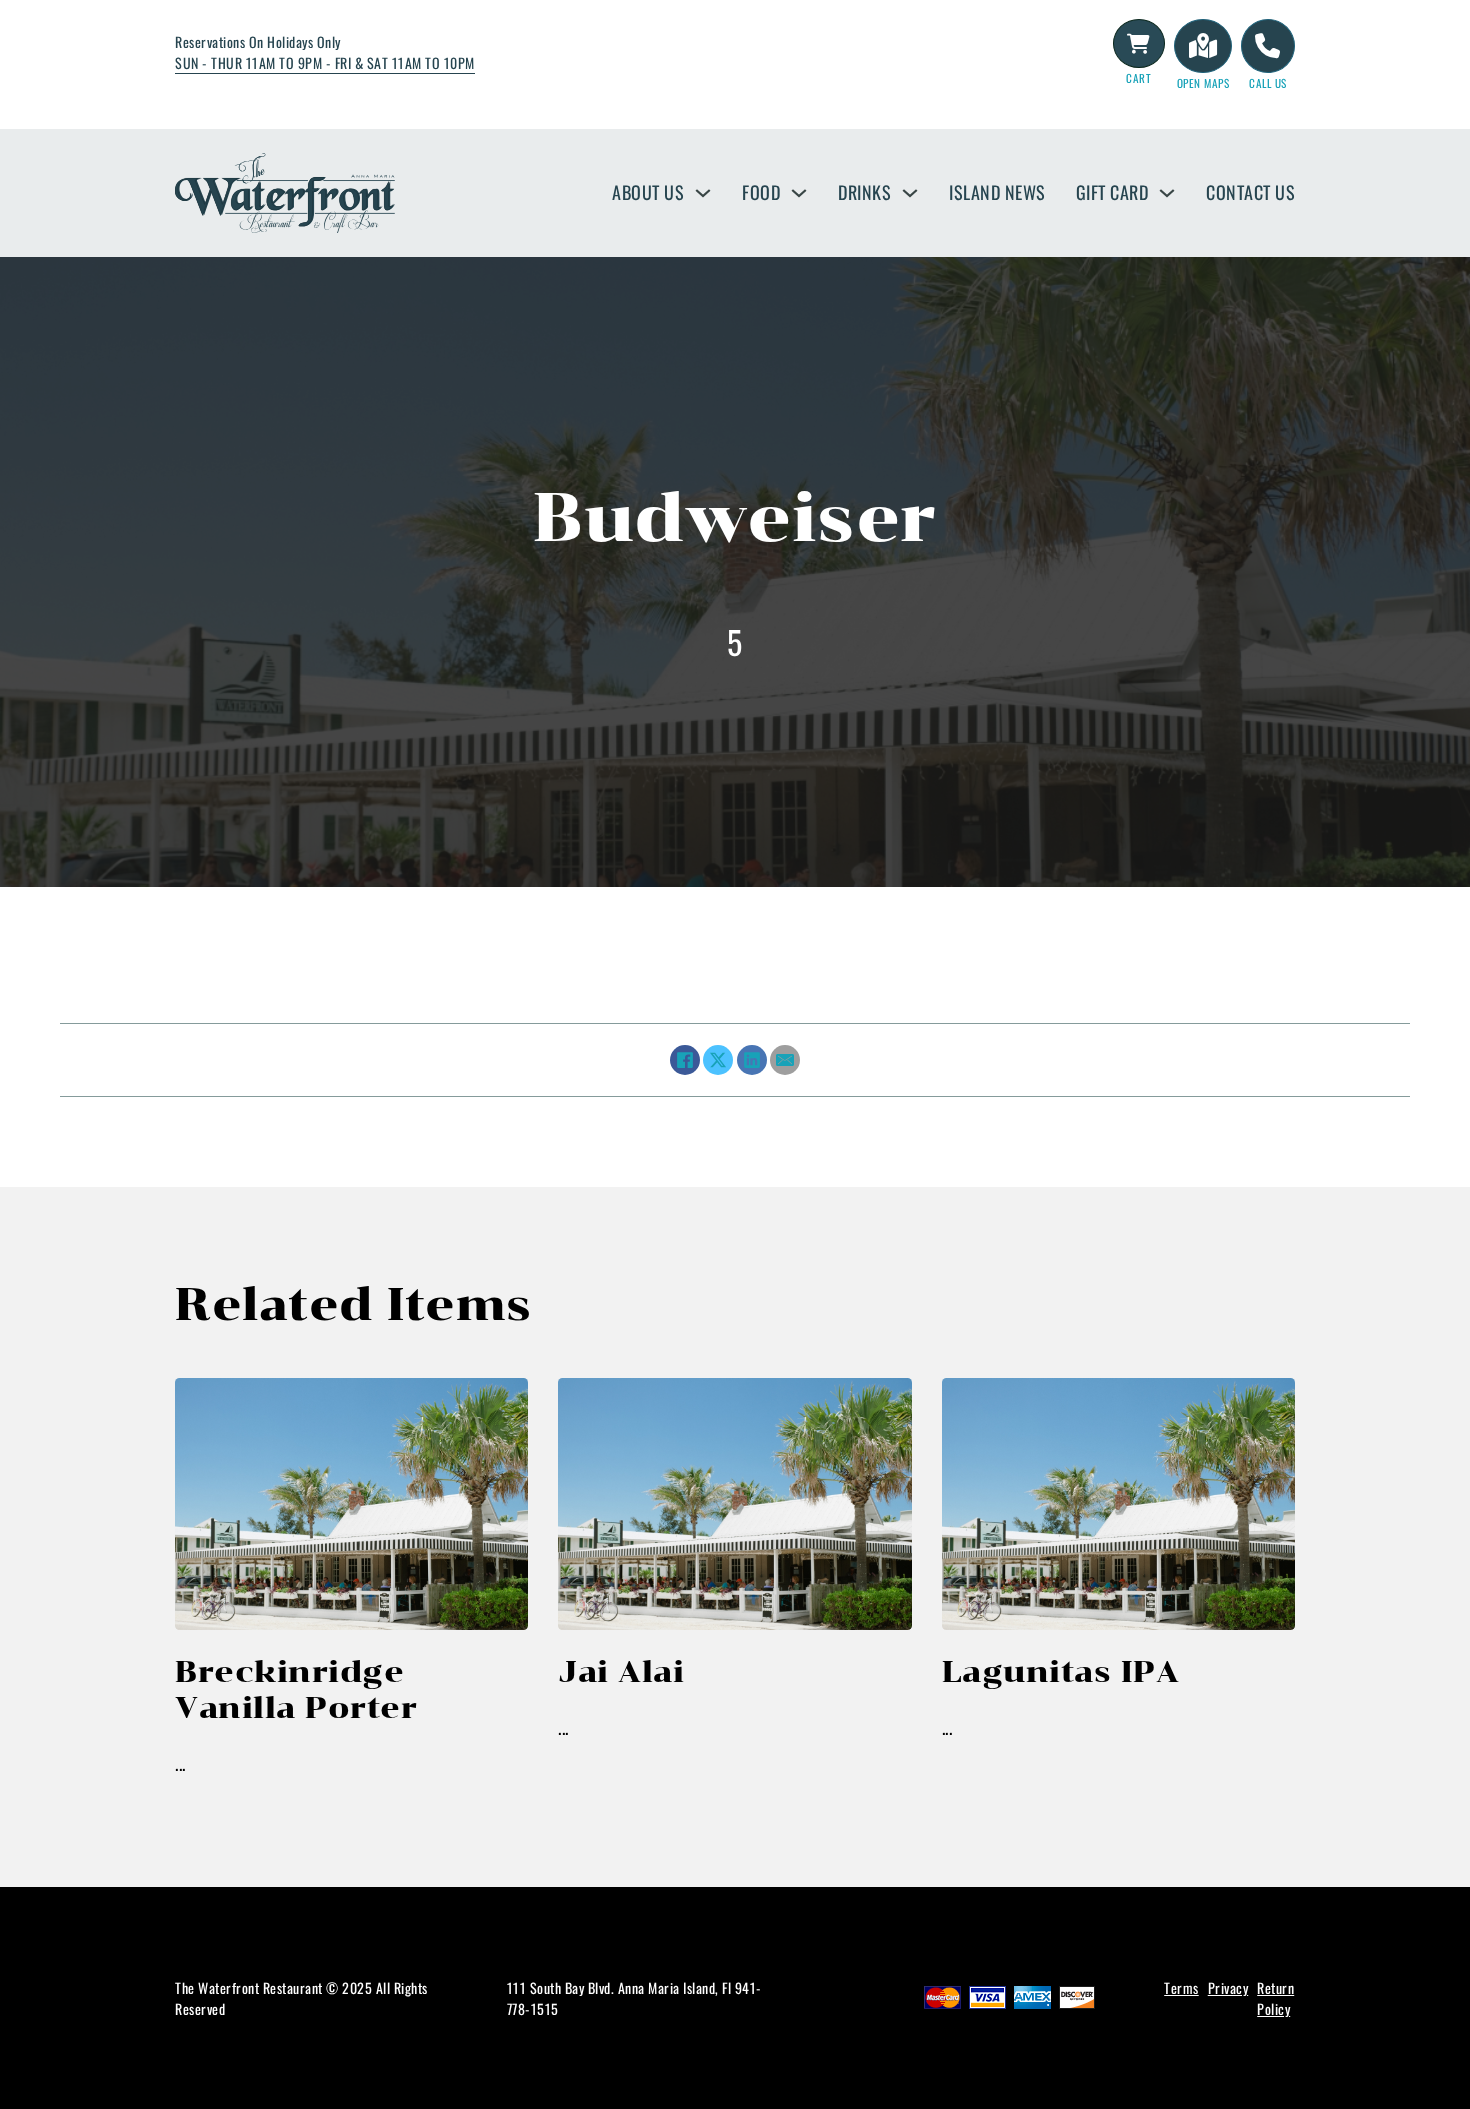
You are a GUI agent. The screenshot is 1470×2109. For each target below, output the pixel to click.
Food (761, 192)
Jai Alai (621, 1671)
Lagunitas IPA (1061, 1671)
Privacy (1228, 1987)
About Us (648, 192)
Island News (997, 192)
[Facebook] (685, 1060)
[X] (718, 1060)
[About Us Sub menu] (703, 193)
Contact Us (1250, 192)
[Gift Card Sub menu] (1167, 193)
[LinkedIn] (752, 1060)
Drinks (864, 192)
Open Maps (1203, 83)
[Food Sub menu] (799, 193)
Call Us (1268, 83)
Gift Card (1112, 192)
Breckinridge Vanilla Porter (296, 1689)
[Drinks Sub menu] (910, 193)
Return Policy (1275, 1998)
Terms (1181, 1987)
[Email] (785, 1060)
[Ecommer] (1139, 44)
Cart (1138, 78)
